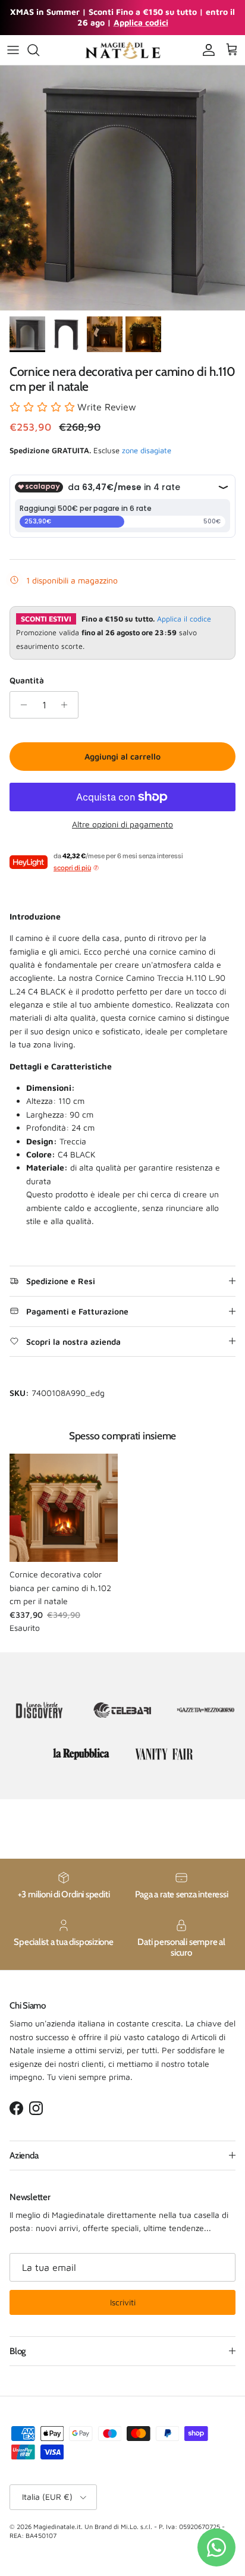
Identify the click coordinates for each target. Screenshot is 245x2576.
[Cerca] (39, 50)
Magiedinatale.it (57, 2526)
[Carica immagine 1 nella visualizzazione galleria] (122, 188)
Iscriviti (123, 2302)
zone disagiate (147, 450)
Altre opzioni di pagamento (122, 824)
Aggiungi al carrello (122, 756)
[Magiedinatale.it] (122, 50)
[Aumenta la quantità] (67, 705)
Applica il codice (184, 619)
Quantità (27, 680)
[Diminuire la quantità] (21, 705)
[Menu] (13, 50)
